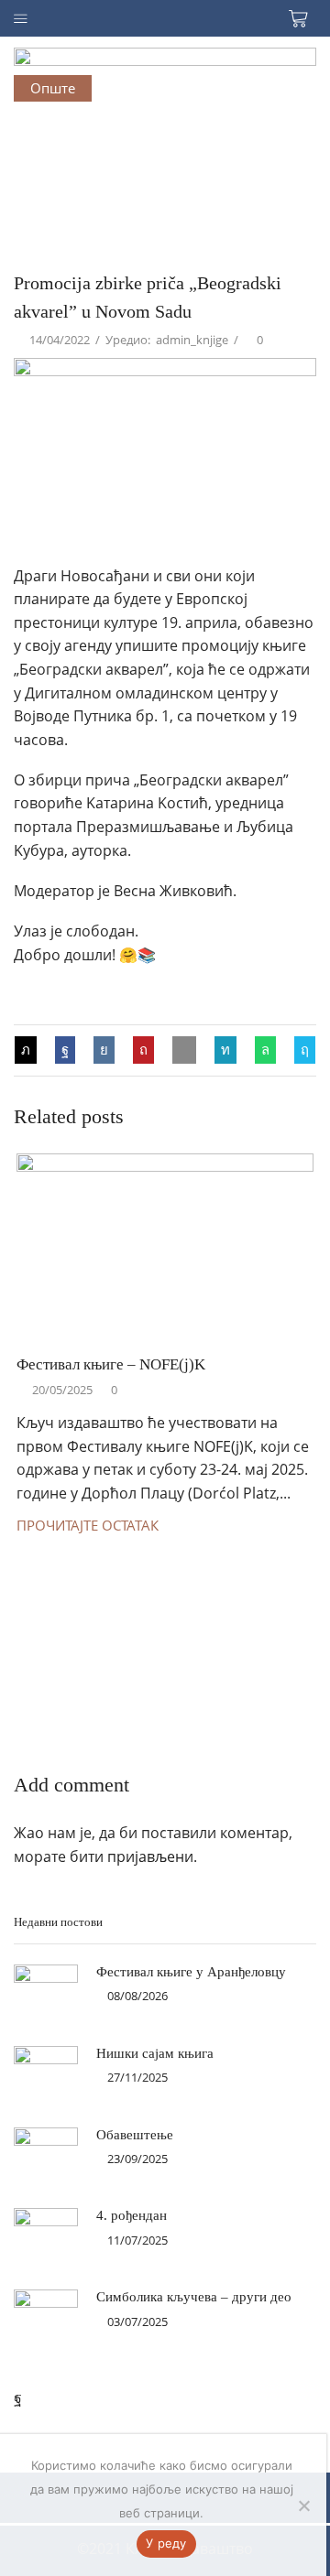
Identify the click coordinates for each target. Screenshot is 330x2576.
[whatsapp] (265, 1049)
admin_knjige (192, 340)
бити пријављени (132, 1856)
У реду (166, 2543)
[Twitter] (30, 1049)
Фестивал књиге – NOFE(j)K (111, 1364)
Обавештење (135, 2135)
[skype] (300, 1049)
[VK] (104, 1049)
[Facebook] (65, 1049)
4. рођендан (132, 2215)
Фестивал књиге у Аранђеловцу (191, 1972)
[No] (303, 2506)
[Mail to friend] (184, 1049)
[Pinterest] (143, 1049)
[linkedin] (225, 1049)
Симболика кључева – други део (194, 2297)
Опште (53, 88)
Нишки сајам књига (155, 2053)
